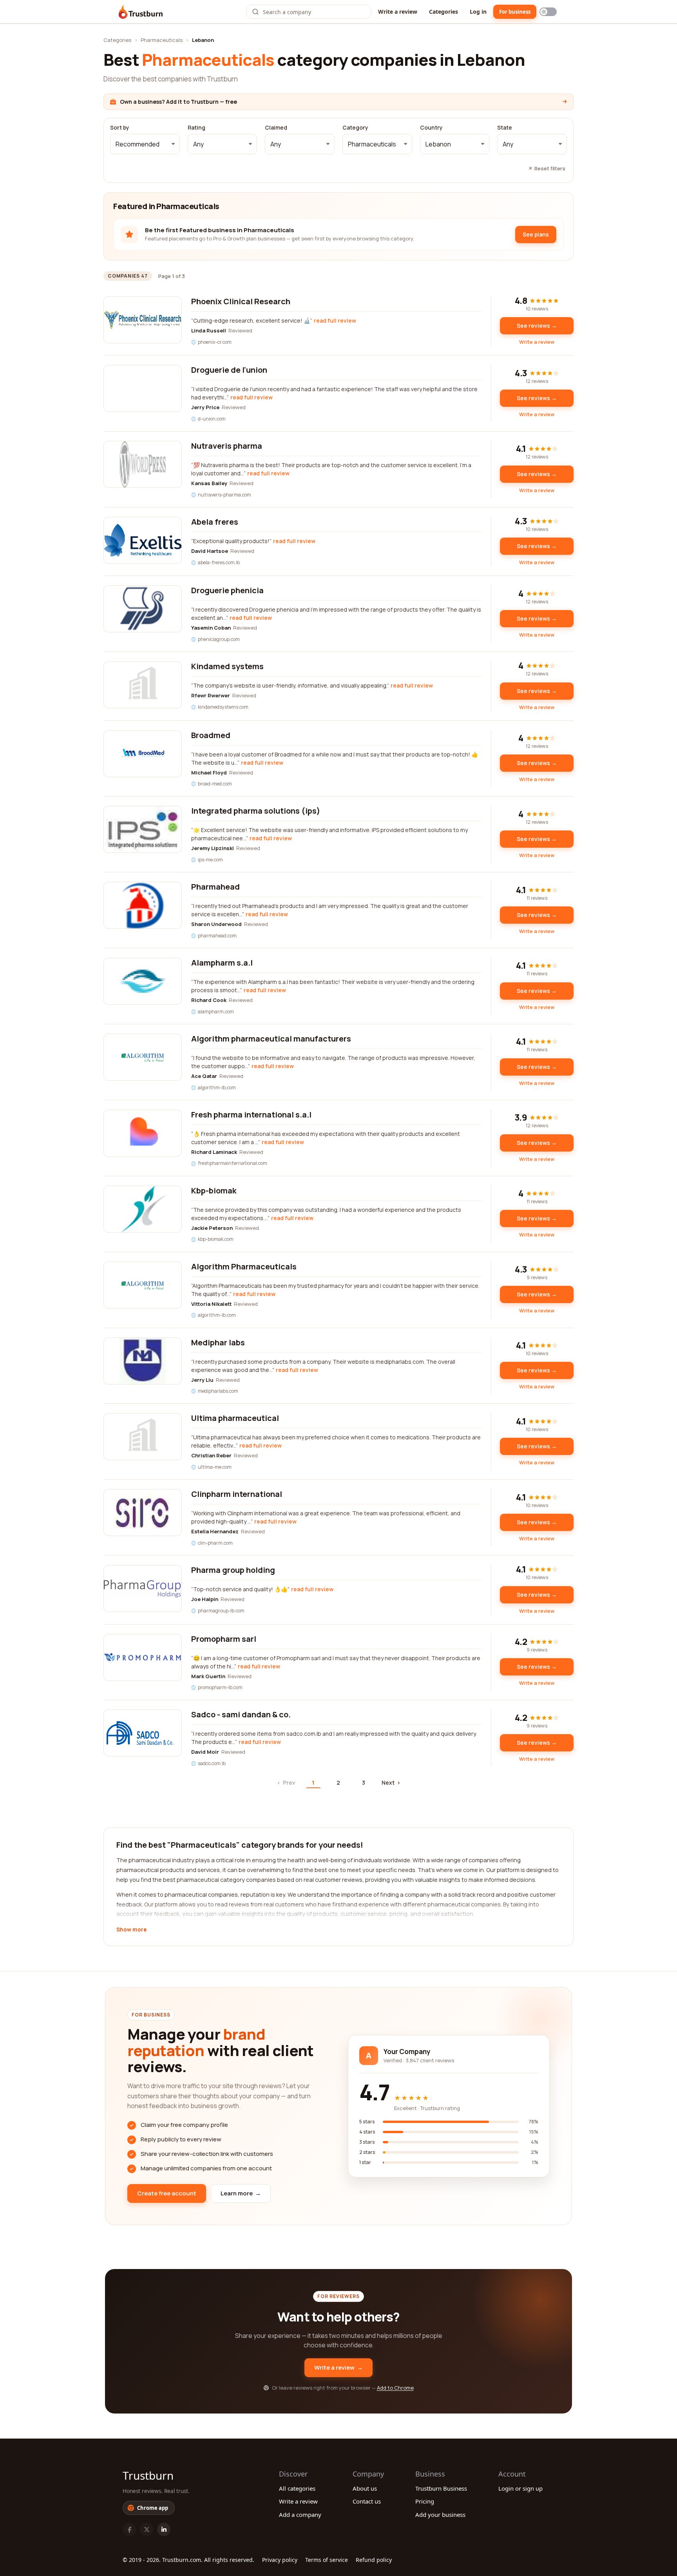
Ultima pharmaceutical (235, 1418)
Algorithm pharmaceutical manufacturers (271, 1039)
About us (365, 2488)
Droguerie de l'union (229, 370)
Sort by (120, 128)
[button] (145, 144)
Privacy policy (280, 2560)
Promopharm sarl (224, 1639)
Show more (131, 1930)
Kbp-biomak (214, 1191)
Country (431, 128)
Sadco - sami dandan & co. (241, 1714)
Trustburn (148, 2475)
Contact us (367, 2501)
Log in (478, 12)
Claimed (276, 128)
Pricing (425, 2501)
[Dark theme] (548, 12)
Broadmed (211, 735)
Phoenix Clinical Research (241, 301)
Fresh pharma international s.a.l (251, 1115)
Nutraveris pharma (227, 446)
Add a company (300, 2515)
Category (355, 128)
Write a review (398, 12)
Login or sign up (520, 2488)
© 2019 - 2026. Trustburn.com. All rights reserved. (188, 2560)
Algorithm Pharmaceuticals (244, 1266)
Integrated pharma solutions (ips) (256, 811)
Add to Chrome (395, 2388)
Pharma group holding (233, 1570)
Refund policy (374, 2560)
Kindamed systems (227, 666)
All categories (297, 2488)
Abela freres (215, 522)
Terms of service (327, 2560)
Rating (196, 128)
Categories (443, 12)
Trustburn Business (441, 2488)
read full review (335, 320)
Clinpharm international (237, 1494)
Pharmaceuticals (162, 40)
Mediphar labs (218, 1342)
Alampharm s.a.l (222, 963)
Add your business (440, 2515)
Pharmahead (215, 887)
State (505, 128)
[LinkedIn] (164, 2529)
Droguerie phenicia (227, 590)
